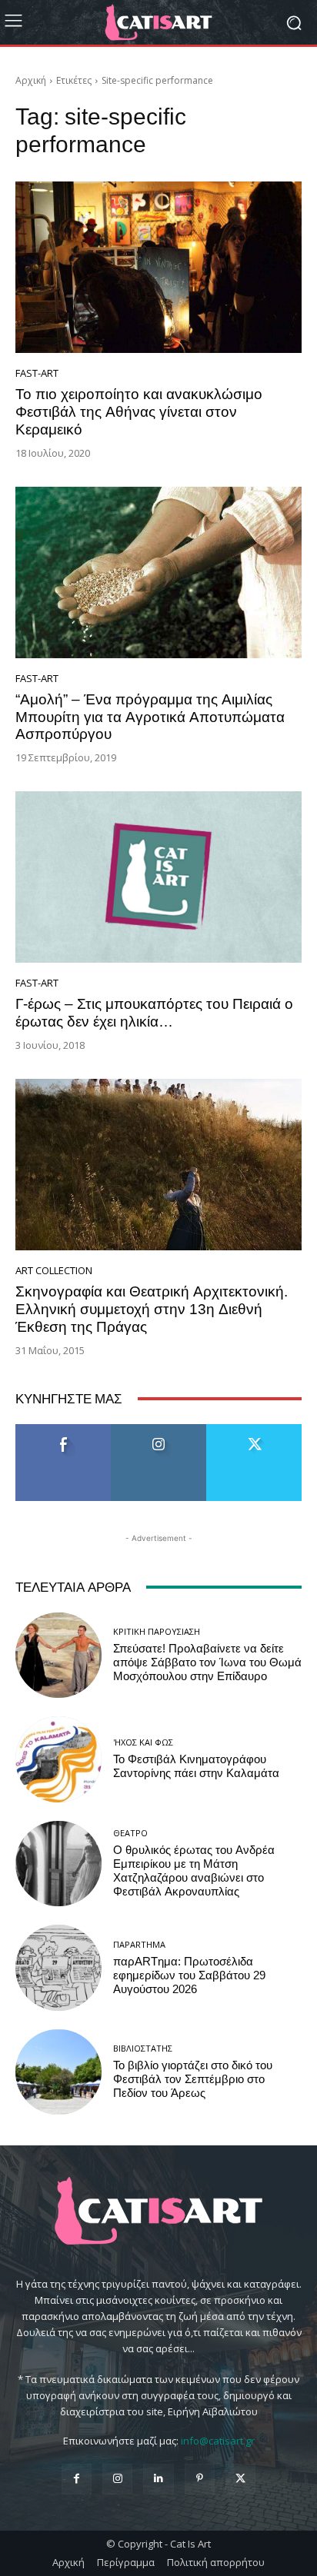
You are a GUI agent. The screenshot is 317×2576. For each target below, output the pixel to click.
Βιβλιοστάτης (143, 2048)
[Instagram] (117, 2479)
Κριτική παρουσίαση (157, 1631)
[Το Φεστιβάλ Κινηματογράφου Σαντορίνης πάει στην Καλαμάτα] (58, 1759)
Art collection (54, 1271)
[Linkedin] (158, 2479)
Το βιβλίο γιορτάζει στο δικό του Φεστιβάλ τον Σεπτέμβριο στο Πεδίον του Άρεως (193, 2079)
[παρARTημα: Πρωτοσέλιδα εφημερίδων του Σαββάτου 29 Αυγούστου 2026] (58, 1968)
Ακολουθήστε (159, 1430)
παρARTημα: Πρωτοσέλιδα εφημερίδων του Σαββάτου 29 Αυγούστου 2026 (189, 1975)
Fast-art (37, 373)
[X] (240, 2479)
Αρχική (31, 80)
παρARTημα (139, 1944)
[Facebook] (77, 2479)
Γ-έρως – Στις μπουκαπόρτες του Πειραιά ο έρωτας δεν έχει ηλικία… (154, 1013)
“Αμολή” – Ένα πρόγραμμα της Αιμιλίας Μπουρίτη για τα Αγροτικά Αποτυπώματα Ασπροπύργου (150, 717)
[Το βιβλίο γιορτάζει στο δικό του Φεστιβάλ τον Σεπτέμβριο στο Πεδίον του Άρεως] (58, 2072)
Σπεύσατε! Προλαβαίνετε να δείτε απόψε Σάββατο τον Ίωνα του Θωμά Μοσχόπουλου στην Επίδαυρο (207, 1662)
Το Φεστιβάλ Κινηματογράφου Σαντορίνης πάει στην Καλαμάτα (196, 1766)
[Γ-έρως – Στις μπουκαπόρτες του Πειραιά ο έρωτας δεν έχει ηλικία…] (158, 877)
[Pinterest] (200, 2479)
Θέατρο (130, 1833)
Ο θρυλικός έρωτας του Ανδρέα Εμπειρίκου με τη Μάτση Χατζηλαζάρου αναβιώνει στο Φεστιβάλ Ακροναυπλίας (194, 1871)
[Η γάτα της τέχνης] (158, 22)
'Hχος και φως (143, 1742)
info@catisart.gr (218, 2441)
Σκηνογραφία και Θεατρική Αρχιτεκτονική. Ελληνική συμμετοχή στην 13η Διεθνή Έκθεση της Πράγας (152, 1309)
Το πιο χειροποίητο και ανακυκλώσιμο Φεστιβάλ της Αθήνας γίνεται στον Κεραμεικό (139, 412)
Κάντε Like (63, 1430)
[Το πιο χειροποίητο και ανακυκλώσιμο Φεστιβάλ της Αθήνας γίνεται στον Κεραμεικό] (158, 267)
